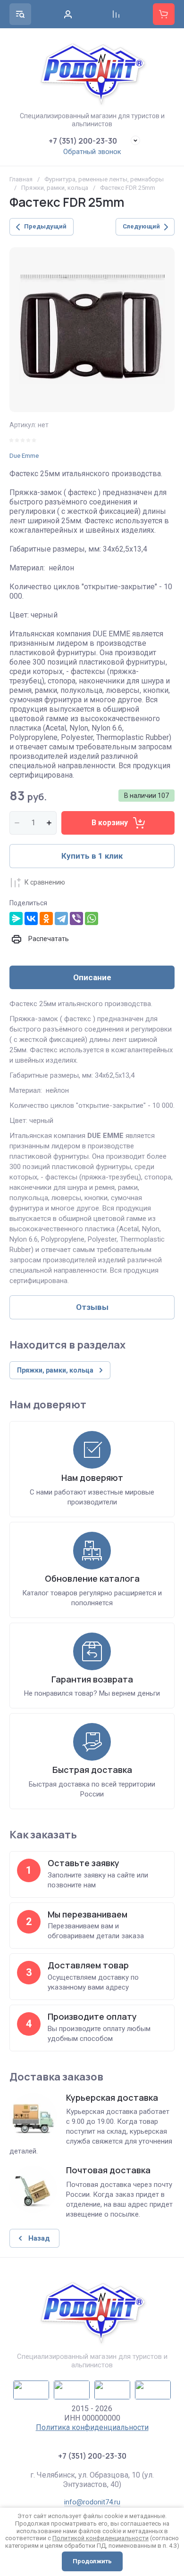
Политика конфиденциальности (92, 2427)
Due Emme (24, 456)
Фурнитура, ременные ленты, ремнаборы (104, 179)
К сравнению (45, 882)
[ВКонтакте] (31, 918)
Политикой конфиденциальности (100, 2538)
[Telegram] (61, 918)
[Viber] (76, 918)
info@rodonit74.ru (92, 2502)
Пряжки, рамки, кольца (55, 188)
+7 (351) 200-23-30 (83, 141)
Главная (21, 179)
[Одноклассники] (46, 918)
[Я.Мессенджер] (16, 918)
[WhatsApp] (92, 918)
